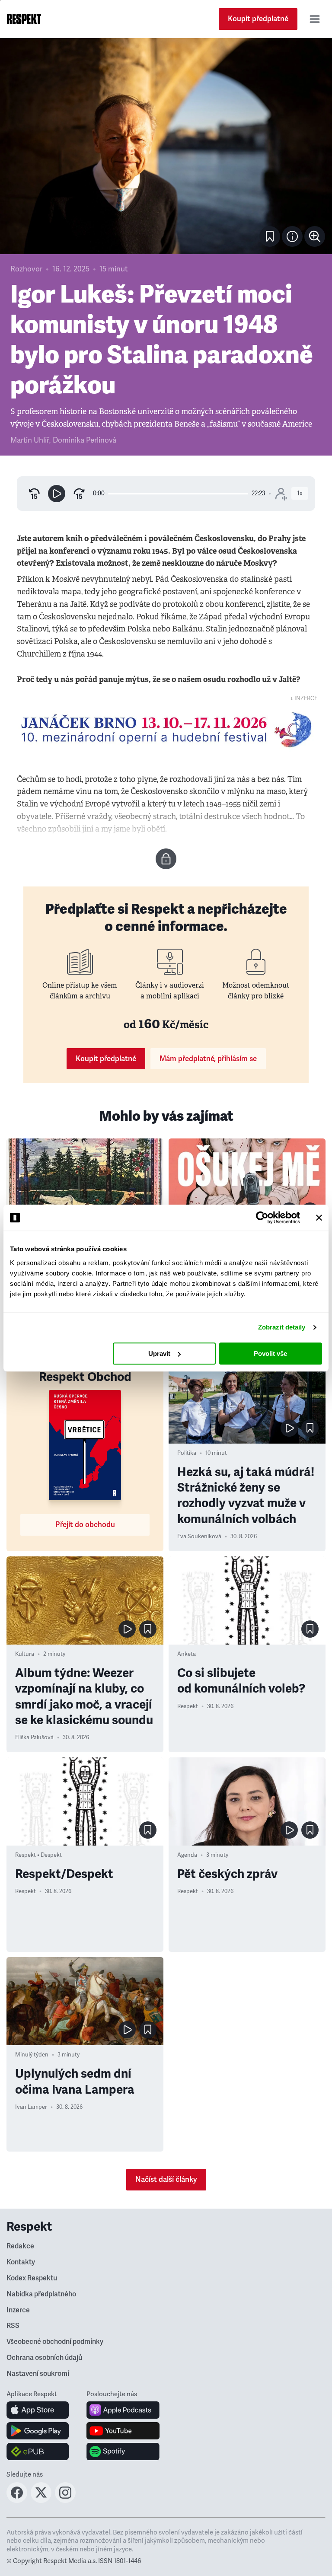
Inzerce (18, 2310)
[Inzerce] (166, 730)
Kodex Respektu (32, 2278)
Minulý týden (32, 2055)
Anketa (187, 1654)
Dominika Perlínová (85, 440)
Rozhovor (26, 269)
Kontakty (21, 2262)
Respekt (188, 1706)
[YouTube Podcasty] (123, 2431)
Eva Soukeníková (199, 1537)
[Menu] (315, 19)
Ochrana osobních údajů (44, 2358)
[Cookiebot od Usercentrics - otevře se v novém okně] (262, 1218)
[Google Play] (38, 2431)
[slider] (178, 494)
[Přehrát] (57, 494)
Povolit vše (270, 1353)
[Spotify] (123, 2452)
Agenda (187, 1855)
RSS (13, 2326)
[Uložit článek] (270, 236)
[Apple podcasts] (123, 2410)
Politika (187, 1453)
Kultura (25, 1654)
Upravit (159, 1353)
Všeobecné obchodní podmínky (55, 2342)
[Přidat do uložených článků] (310, 1428)
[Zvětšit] (166, 146)
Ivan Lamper (31, 2107)
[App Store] (38, 2410)
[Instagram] (65, 2500)
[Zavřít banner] (319, 1218)
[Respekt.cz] (24, 19)
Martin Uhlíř (30, 440)
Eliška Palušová (34, 1738)
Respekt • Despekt (38, 1855)
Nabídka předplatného (41, 2294)
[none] (315, 236)
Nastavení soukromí (38, 2374)
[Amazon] (38, 2452)
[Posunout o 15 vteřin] (79, 494)
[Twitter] (41, 2500)
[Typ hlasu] (281, 494)
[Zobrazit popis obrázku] (292, 236)
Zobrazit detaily (282, 1327)
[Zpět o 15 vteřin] (34, 494)
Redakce (20, 2246)
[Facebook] (17, 2500)
